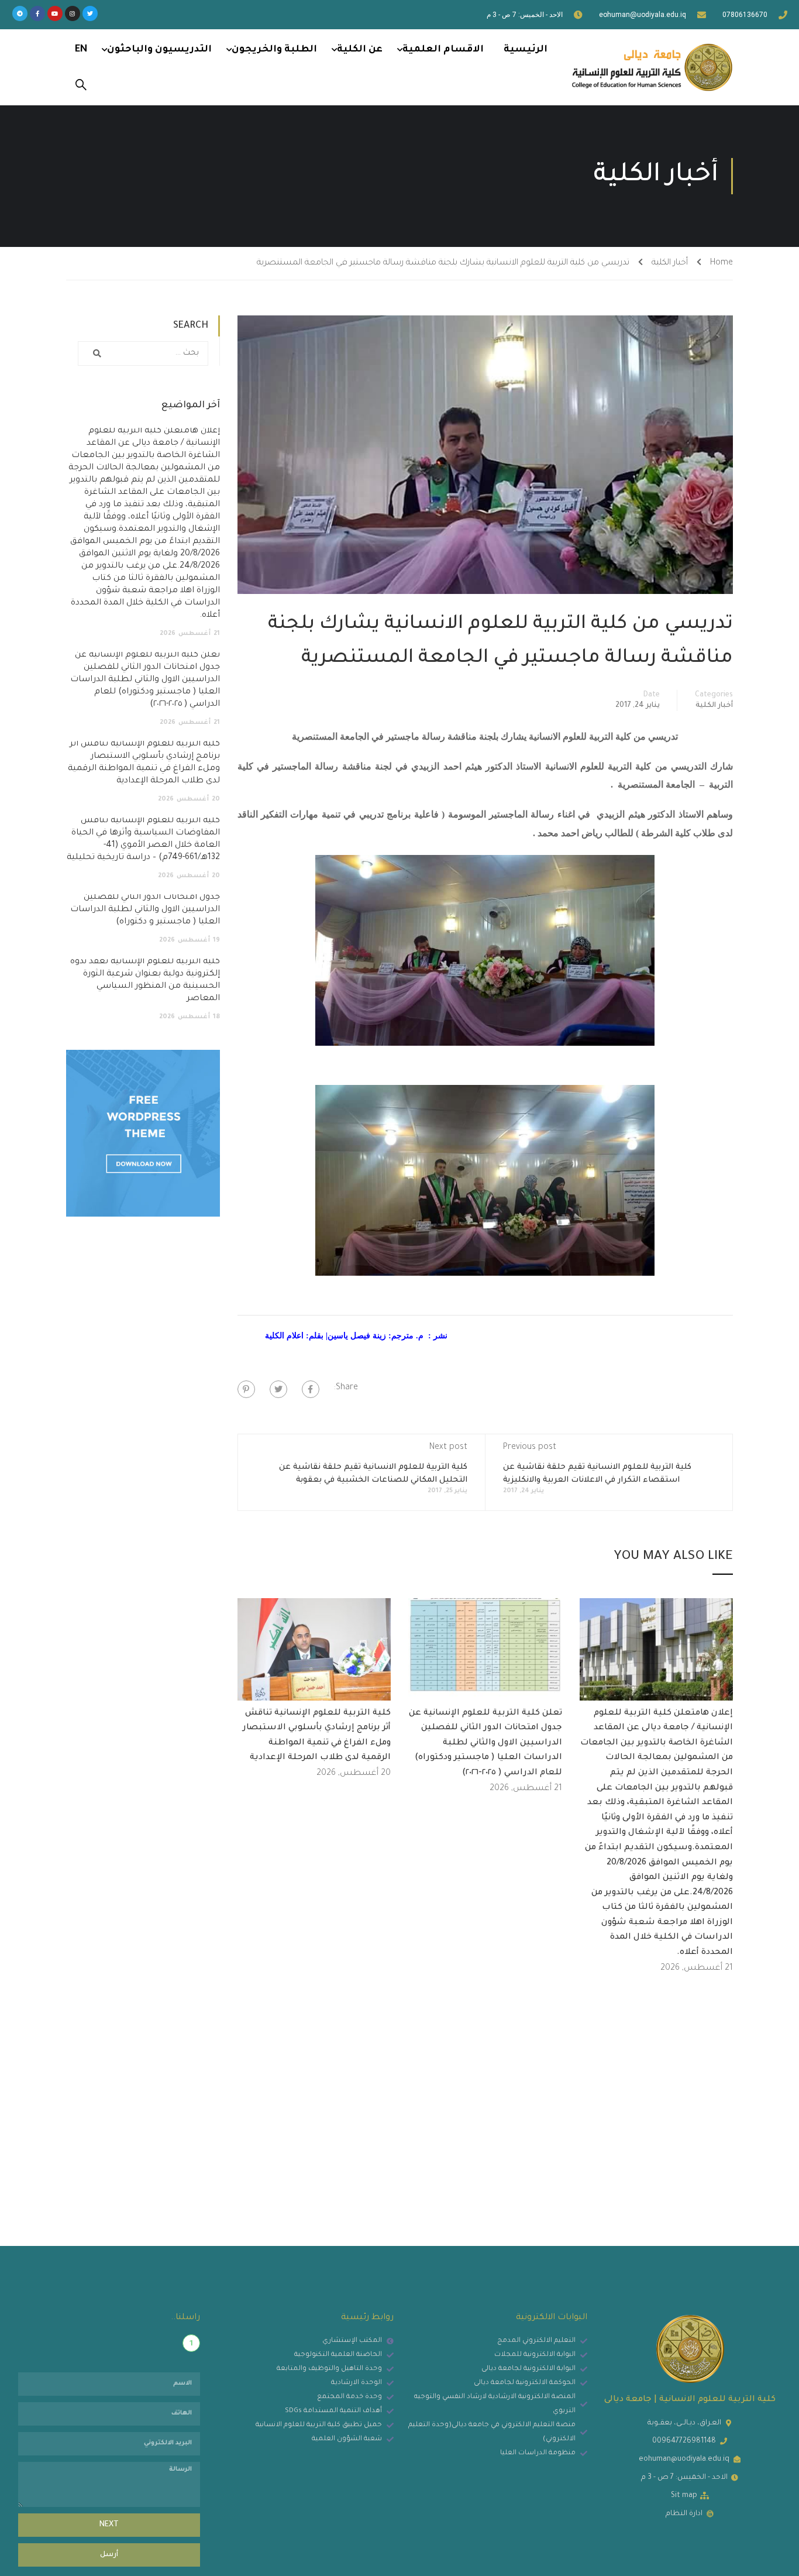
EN (81, 50)
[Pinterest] (246, 1389)
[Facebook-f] (37, 13)
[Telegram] (20, 13)
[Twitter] (90, 13)
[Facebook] (311, 1389)
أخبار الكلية (670, 263)
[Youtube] (55, 13)
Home (721, 263)
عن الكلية (360, 50)
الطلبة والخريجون (274, 50)
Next (109, 2525)
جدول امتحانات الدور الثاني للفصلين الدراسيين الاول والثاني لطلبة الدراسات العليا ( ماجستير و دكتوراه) (145, 910)
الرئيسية (526, 50)
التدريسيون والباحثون (159, 50)
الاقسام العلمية (443, 50)
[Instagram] (73, 13)
